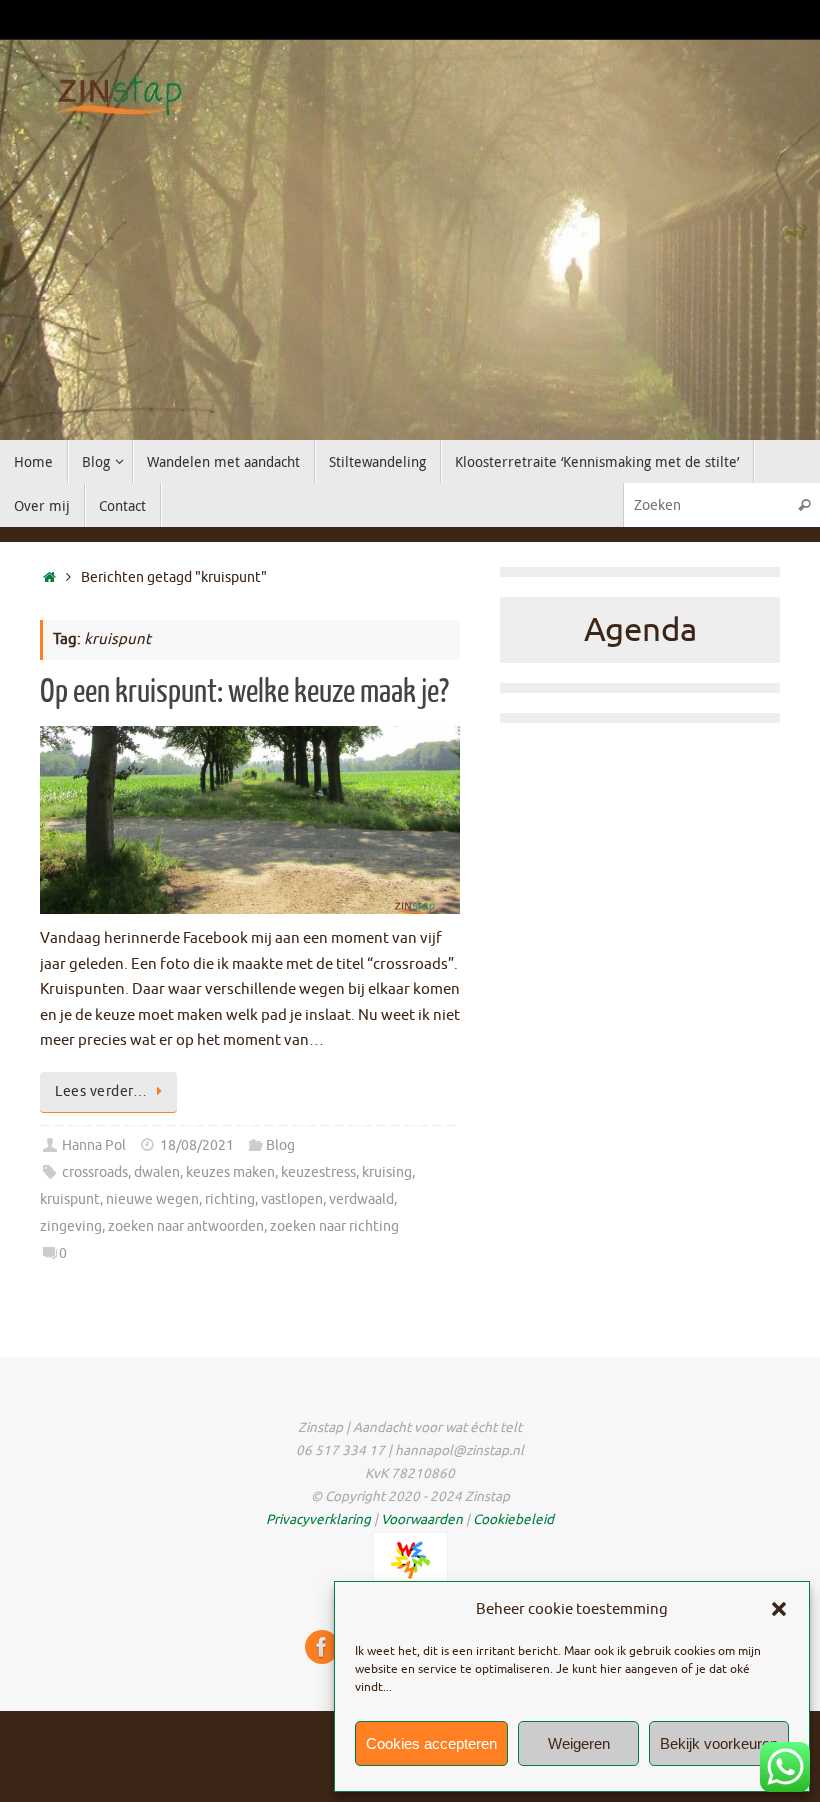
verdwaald (361, 1199)
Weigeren (579, 1743)
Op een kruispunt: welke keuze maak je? (244, 692)
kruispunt (70, 1199)
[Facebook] (322, 1647)
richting (230, 1199)
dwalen (157, 1172)
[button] (779, 1609)
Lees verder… (101, 1091)
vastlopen (292, 1199)
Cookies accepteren (431, 1743)
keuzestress (318, 1172)
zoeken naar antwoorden (186, 1226)
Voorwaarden (422, 1519)
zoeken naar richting (334, 1226)
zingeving (71, 1226)
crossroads (95, 1172)
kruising (387, 1172)
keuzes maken (230, 1172)
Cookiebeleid (513, 1519)
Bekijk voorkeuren (719, 1743)
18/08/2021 (197, 1145)
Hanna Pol (94, 1145)
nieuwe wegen (152, 1199)
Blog (280, 1145)
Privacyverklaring (318, 1519)
